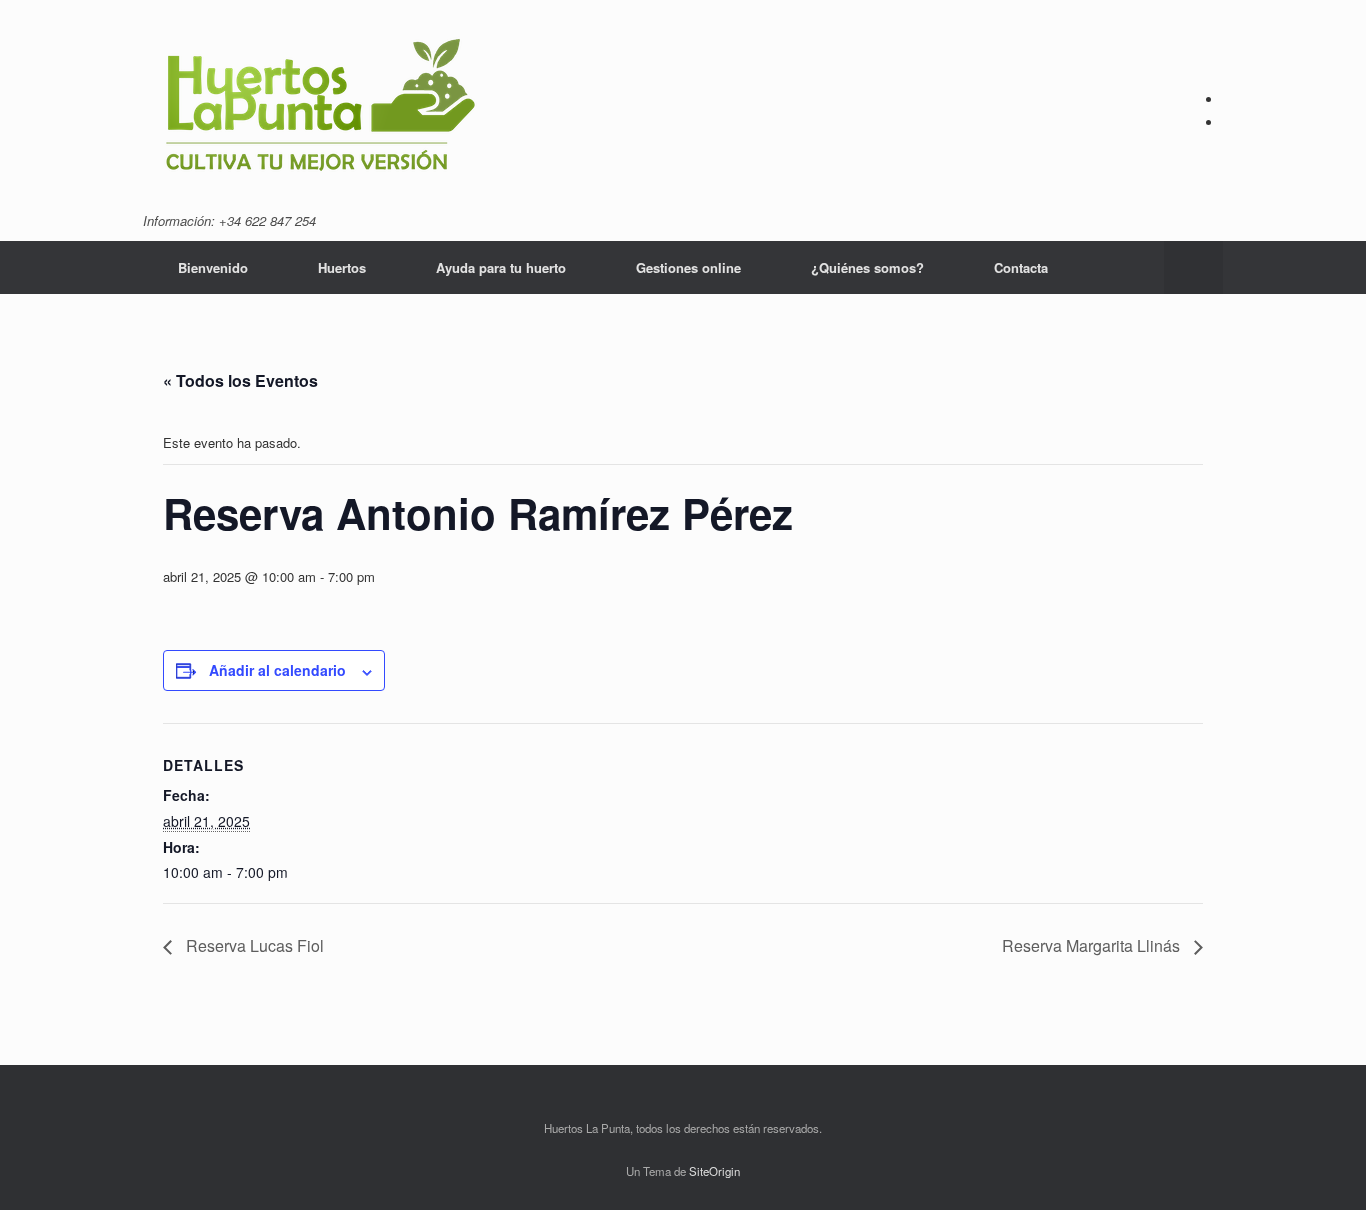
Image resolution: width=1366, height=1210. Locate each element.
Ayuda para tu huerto (501, 267)
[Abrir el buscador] (1193, 267)
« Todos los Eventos (240, 380)
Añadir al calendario (277, 670)
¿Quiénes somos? (867, 267)
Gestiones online (688, 267)
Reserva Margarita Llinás (1093, 945)
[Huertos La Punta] (320, 108)
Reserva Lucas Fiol (253, 945)
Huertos (342, 267)
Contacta (1021, 267)
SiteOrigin (714, 1171)
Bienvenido (213, 267)
